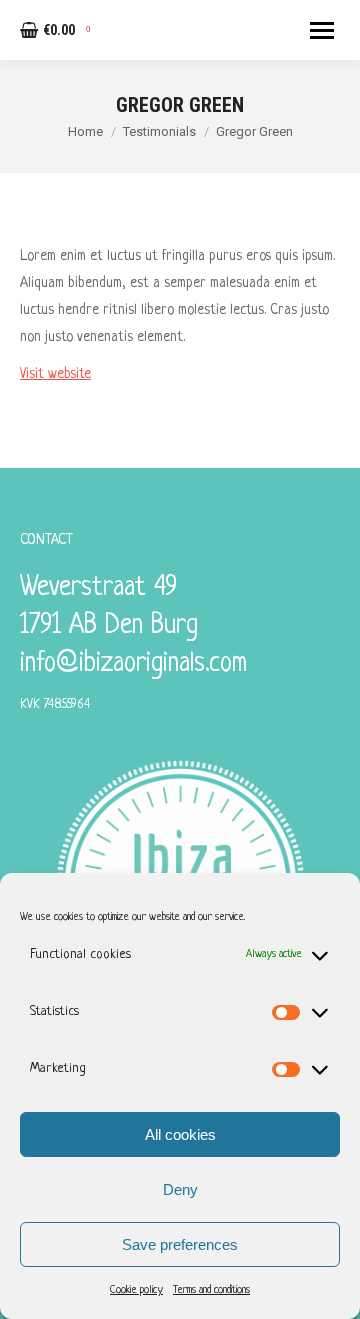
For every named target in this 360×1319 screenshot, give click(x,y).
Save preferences (180, 1244)
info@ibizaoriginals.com (133, 664)
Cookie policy (136, 1290)
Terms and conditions (211, 1290)
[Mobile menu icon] (322, 30)
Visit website (55, 374)
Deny (180, 1189)
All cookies (180, 1134)
